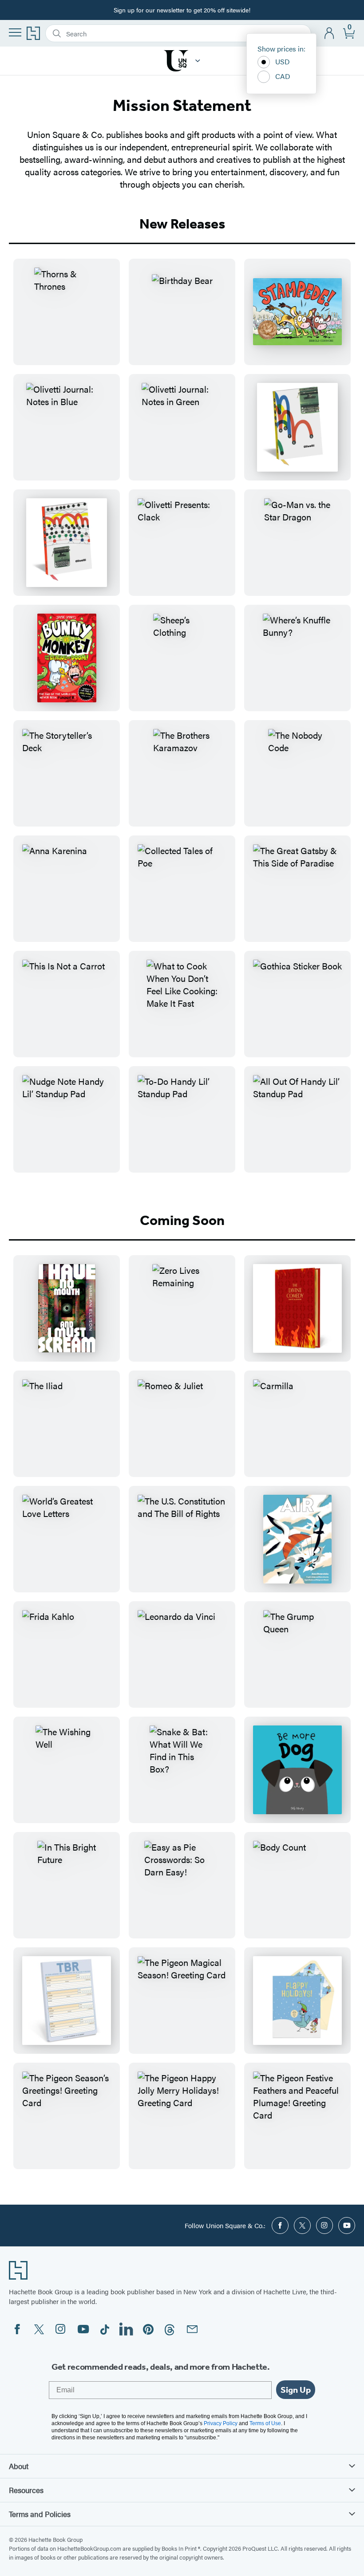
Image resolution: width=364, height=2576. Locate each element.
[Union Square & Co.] (198, 61)
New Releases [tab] (182, 224)
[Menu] (15, 32)
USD (283, 61)
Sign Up (296, 2390)
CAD (283, 76)
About (19, 2466)
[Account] (330, 33)
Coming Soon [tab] (182, 1220)
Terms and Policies (40, 2514)
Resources (26, 2490)
